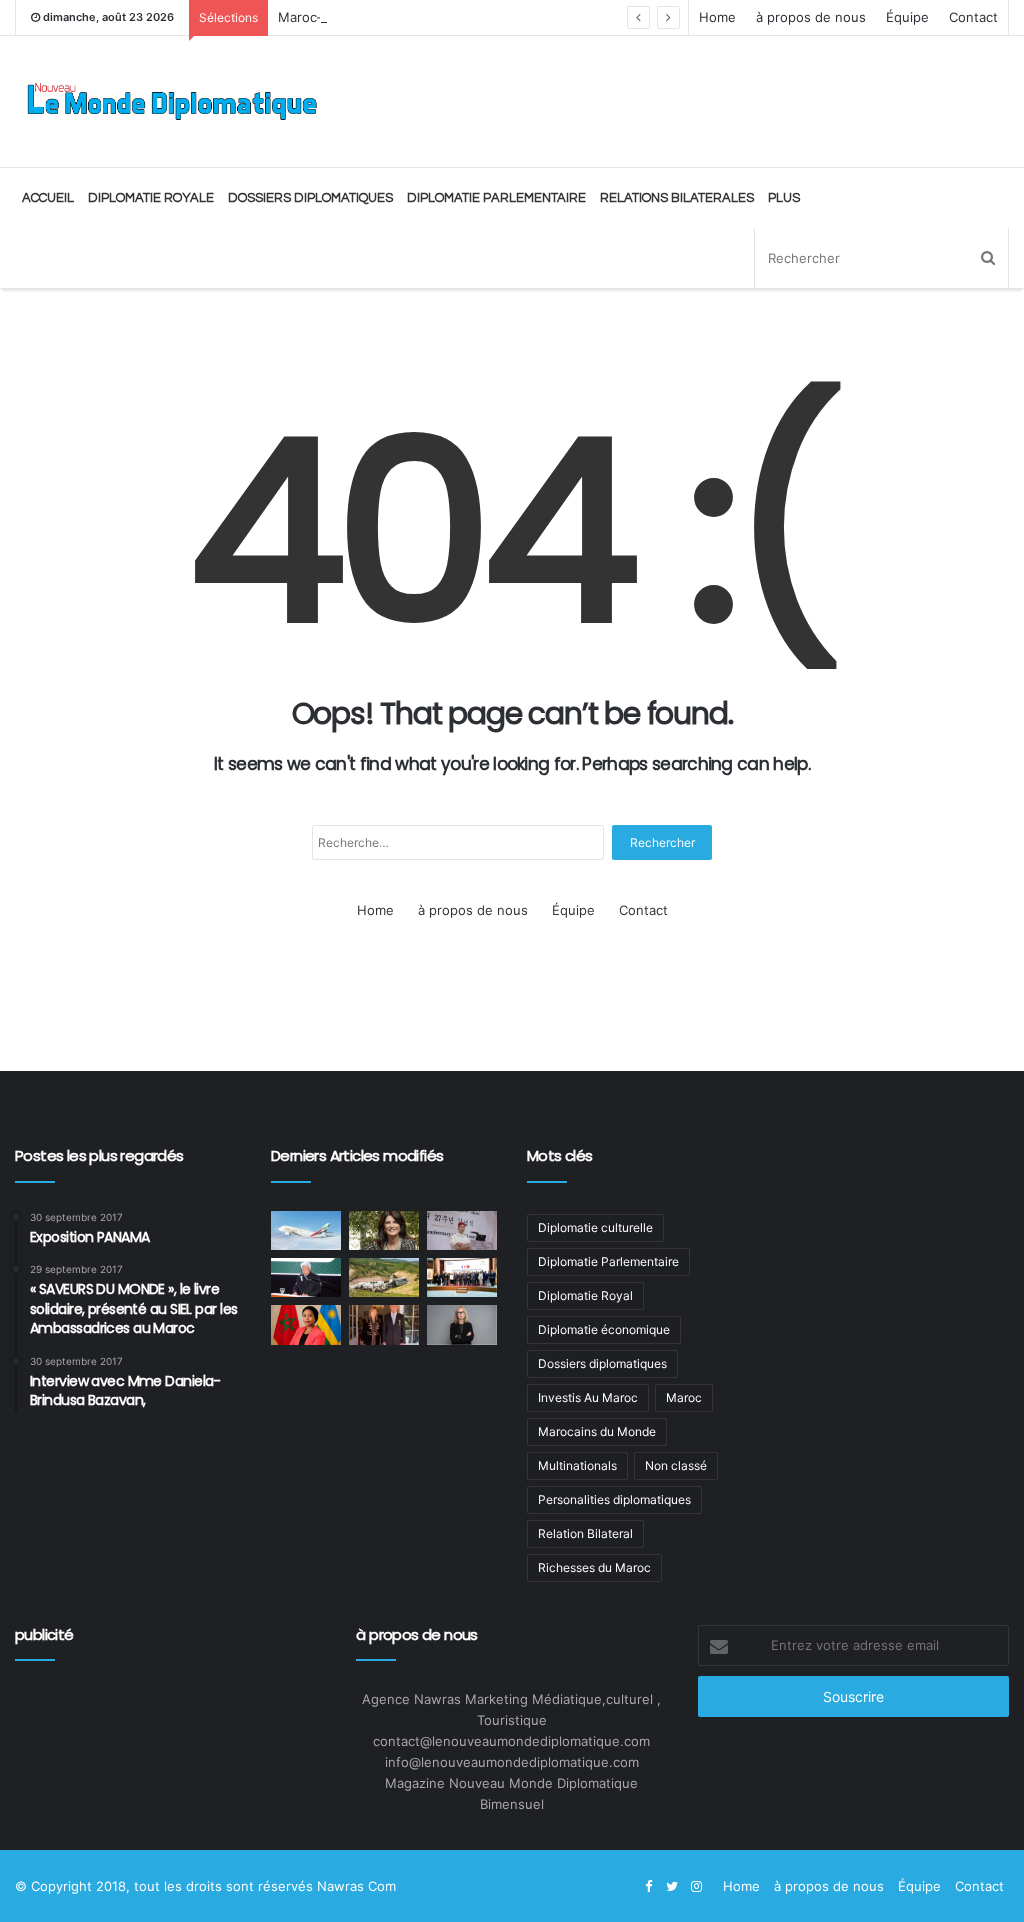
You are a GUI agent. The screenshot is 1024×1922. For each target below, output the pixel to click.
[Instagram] (696, 1887)
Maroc (684, 1397)
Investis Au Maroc (588, 1397)
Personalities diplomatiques (614, 1499)
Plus (784, 198)
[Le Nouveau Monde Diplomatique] (170, 101)
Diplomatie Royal (585, 1295)
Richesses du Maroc (594, 1567)
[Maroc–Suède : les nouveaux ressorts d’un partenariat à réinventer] (462, 1324)
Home (717, 17)
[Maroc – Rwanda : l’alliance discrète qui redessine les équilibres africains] (306, 1324)
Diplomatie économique (604, 1329)
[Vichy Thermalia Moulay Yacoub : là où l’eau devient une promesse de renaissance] (384, 1277)
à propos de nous (811, 17)
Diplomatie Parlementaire (496, 198)
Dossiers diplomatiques (310, 198)
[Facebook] (648, 1887)
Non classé (676, 1465)
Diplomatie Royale (151, 198)
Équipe (907, 17)
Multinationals (577, 1465)
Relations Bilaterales (677, 198)
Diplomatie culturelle (595, 1227)
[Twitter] (672, 1887)
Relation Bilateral (585, 1533)
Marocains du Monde (597, 1431)
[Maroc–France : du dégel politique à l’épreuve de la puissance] (462, 1277)
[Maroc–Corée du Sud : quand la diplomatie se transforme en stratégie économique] (462, 1230)
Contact (973, 17)
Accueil (48, 198)
